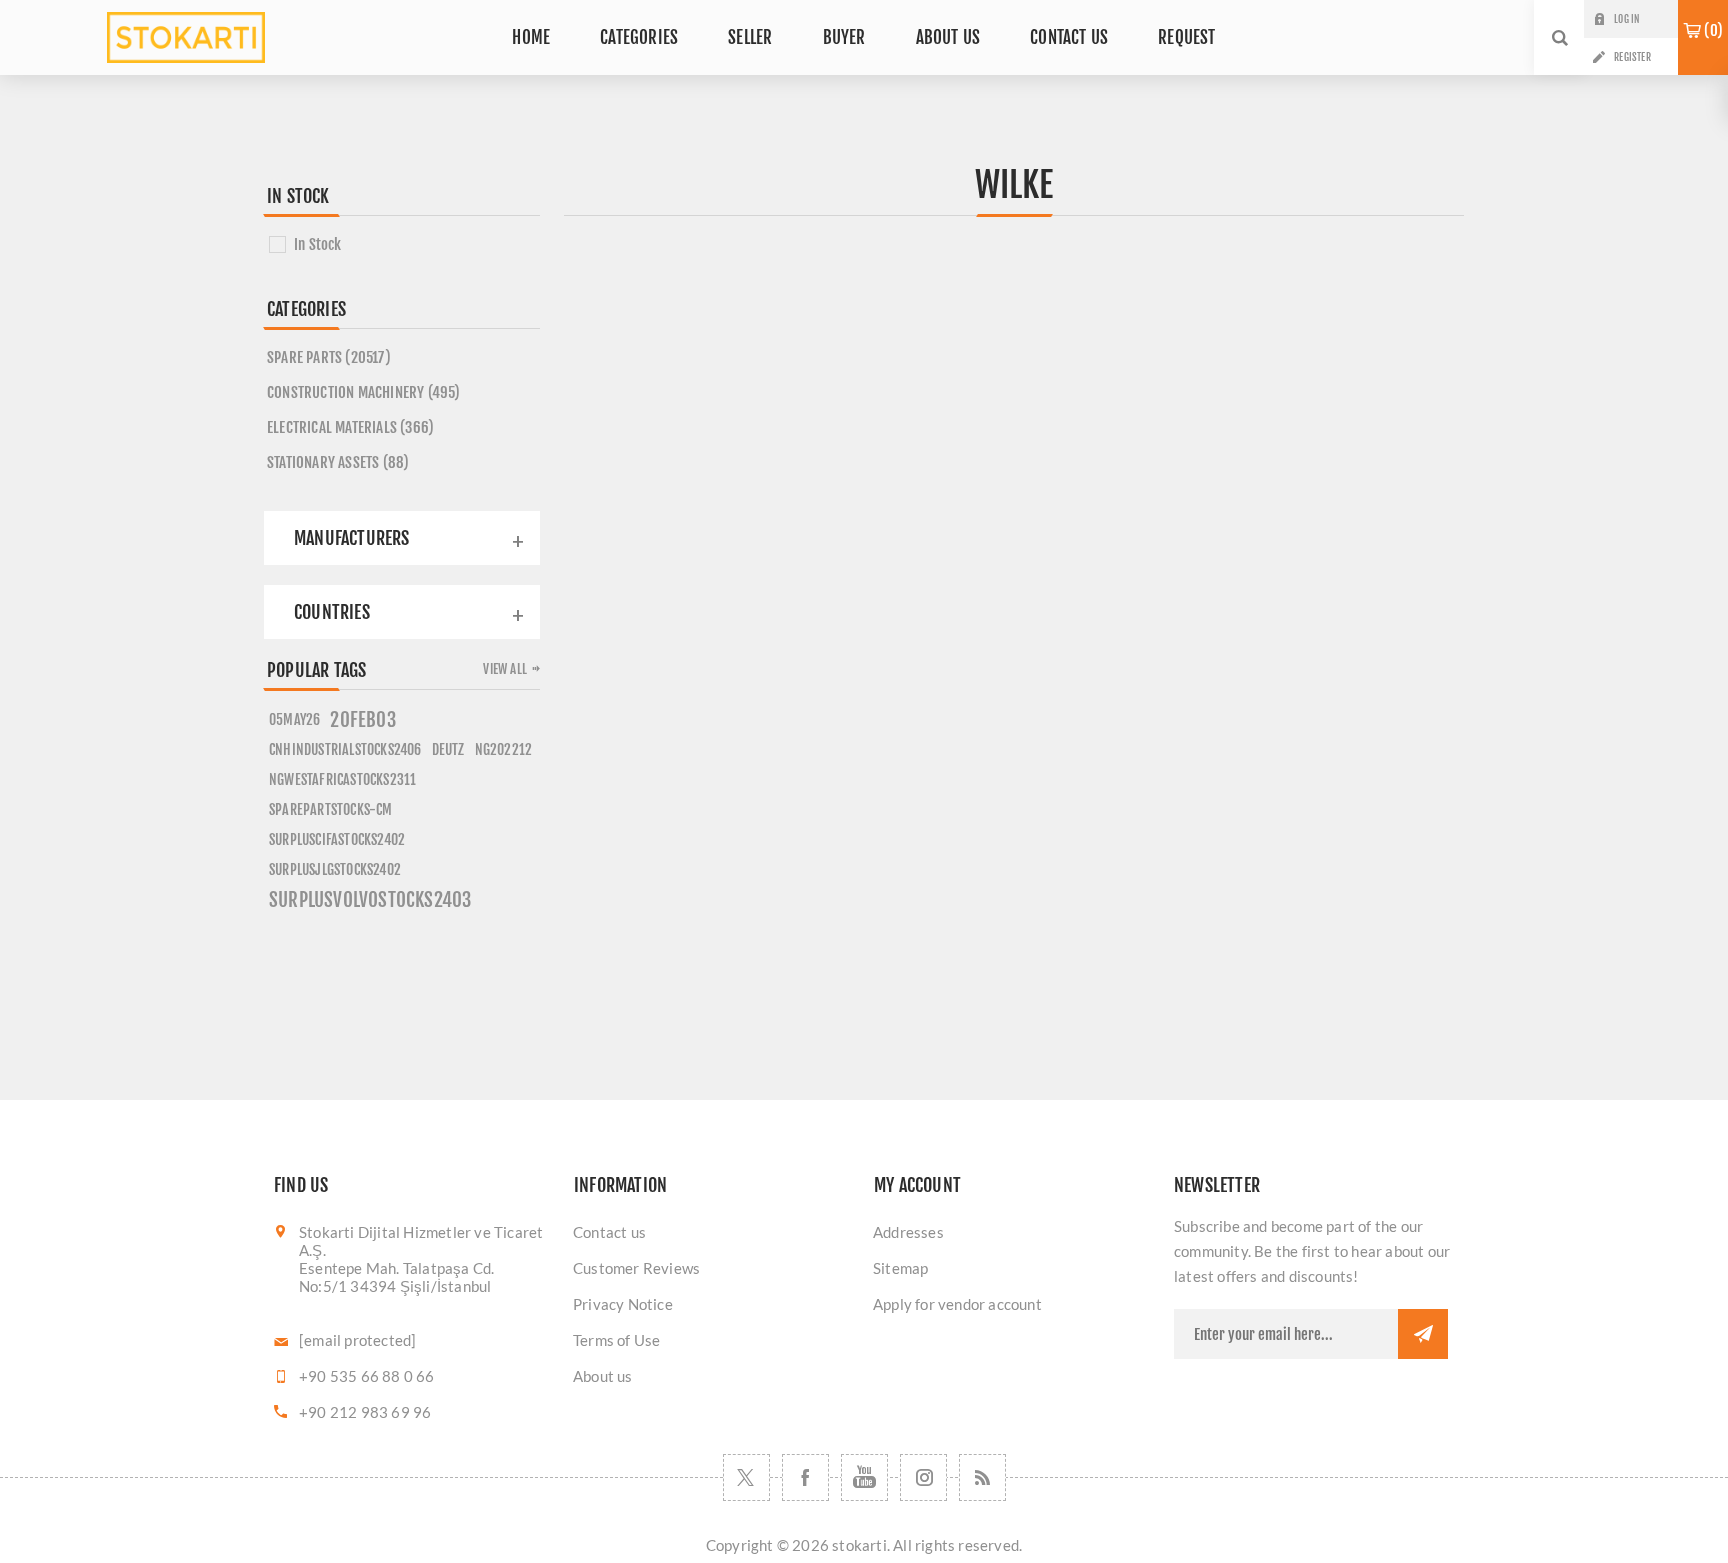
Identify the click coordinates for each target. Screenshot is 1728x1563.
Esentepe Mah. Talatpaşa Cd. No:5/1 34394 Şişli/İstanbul (396, 1277)
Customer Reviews (636, 1268)
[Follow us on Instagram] (923, 1477)
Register (1632, 57)
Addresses (908, 1232)
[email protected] (357, 1340)
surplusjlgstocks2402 (335, 869)
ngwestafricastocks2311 (342, 779)
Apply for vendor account (957, 1304)
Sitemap (900, 1268)
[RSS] (982, 1477)
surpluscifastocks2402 (337, 839)
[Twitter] (746, 1477)
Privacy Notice (623, 1304)
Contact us (609, 1232)
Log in (1626, 19)
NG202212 (504, 749)
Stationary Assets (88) (338, 462)
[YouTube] (864, 1477)
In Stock (318, 244)
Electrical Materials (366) (350, 427)
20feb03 (362, 720)
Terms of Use (616, 1340)
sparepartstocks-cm (331, 809)
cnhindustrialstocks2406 (345, 749)
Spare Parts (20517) (329, 357)
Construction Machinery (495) (364, 392)
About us (603, 1376)
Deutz (448, 749)
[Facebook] (805, 1477)
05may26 (294, 719)
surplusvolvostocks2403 (370, 900)
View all (505, 669)
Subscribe (1423, 1334)
